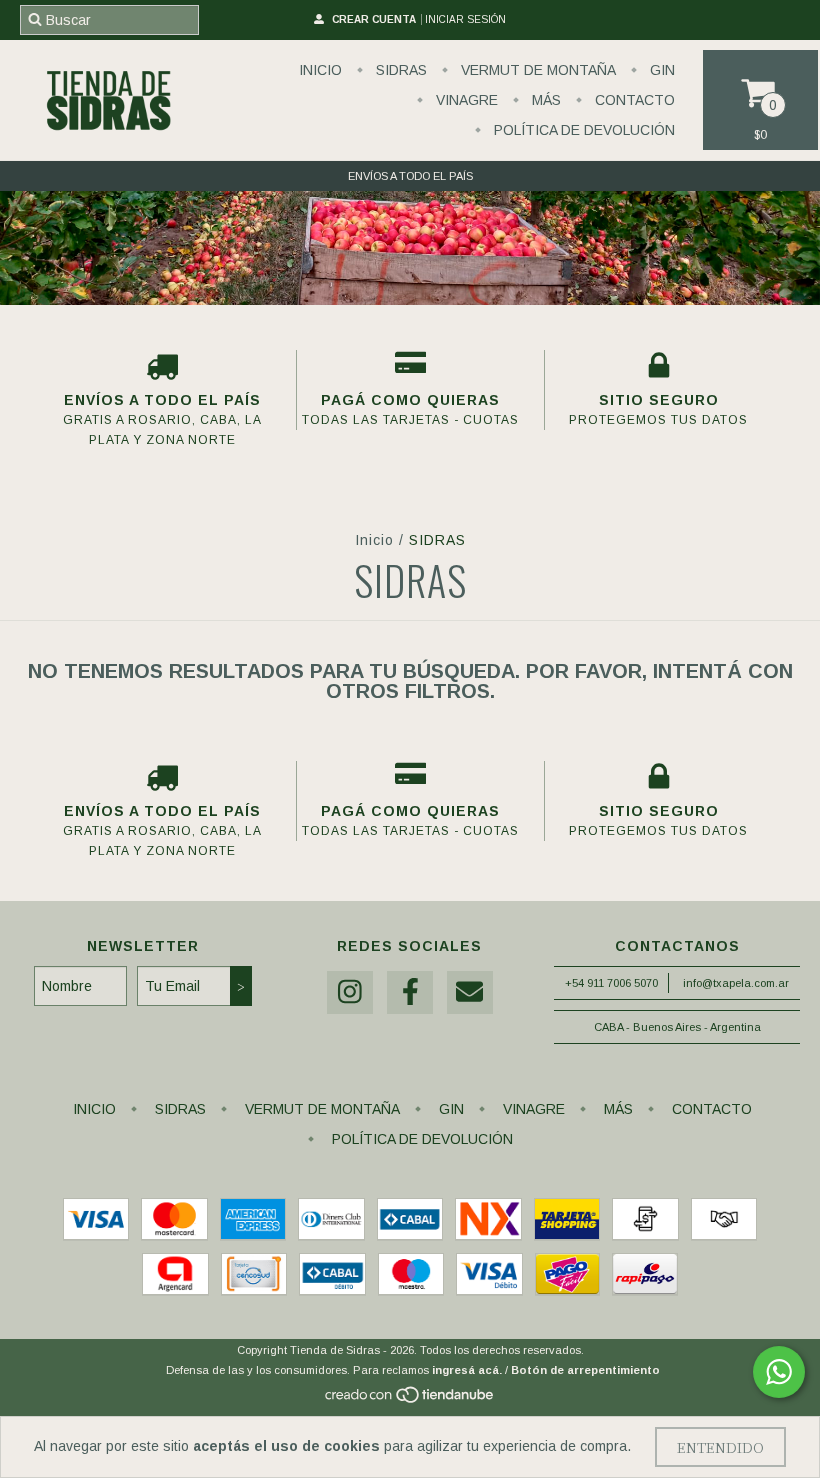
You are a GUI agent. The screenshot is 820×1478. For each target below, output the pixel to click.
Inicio (320, 70)
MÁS (544, 100)
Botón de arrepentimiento (585, 1370)
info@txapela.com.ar (736, 983)
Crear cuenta (374, 19)
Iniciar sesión (465, 19)
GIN (660, 70)
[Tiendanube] (410, 1401)
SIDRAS (399, 70)
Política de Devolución (582, 130)
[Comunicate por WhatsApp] (779, 1372)
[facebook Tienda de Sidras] (410, 992)
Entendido (720, 1447)
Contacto (633, 100)
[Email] (470, 992)
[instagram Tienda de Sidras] (350, 992)
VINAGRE (465, 100)
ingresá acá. (467, 1370)
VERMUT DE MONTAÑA (536, 70)
